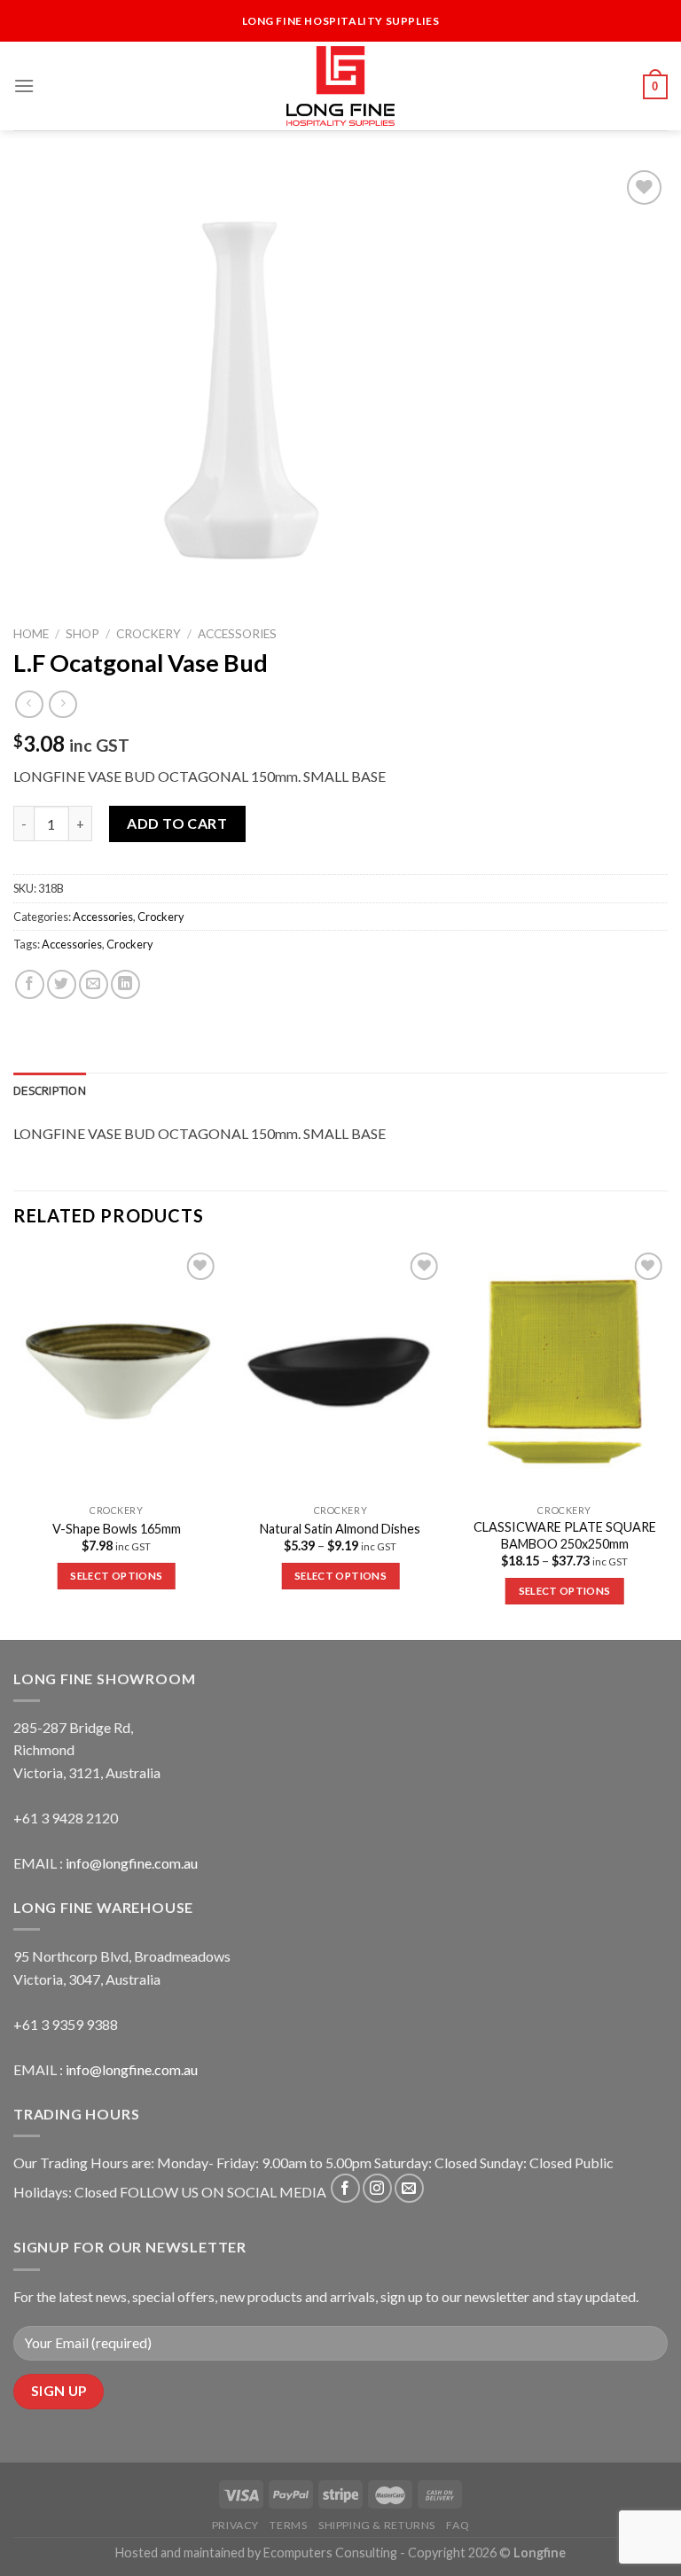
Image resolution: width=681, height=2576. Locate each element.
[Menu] (24, 86)
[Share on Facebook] (30, 984)
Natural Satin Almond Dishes (340, 1529)
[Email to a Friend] (94, 984)
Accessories (237, 634)
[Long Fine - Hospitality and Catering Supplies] (340, 86)
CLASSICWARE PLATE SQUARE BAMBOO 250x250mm (565, 1535)
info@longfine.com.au (132, 1863)
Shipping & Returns (377, 2525)
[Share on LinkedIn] (125, 984)
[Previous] (14, 1442)
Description (50, 1090)
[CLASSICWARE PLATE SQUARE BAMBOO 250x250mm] (564, 1372)
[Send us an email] (409, 2188)
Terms (288, 2525)
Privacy (235, 2525)
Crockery (149, 634)
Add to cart (177, 823)
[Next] (667, 1442)
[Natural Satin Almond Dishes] (340, 1372)
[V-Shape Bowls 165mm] (117, 1372)
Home (31, 634)
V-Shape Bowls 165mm (117, 1529)
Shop (82, 634)
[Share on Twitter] (62, 984)
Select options (116, 1576)
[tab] (50, 1090)
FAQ (458, 2525)
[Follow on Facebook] (345, 2188)
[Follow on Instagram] (377, 2188)
